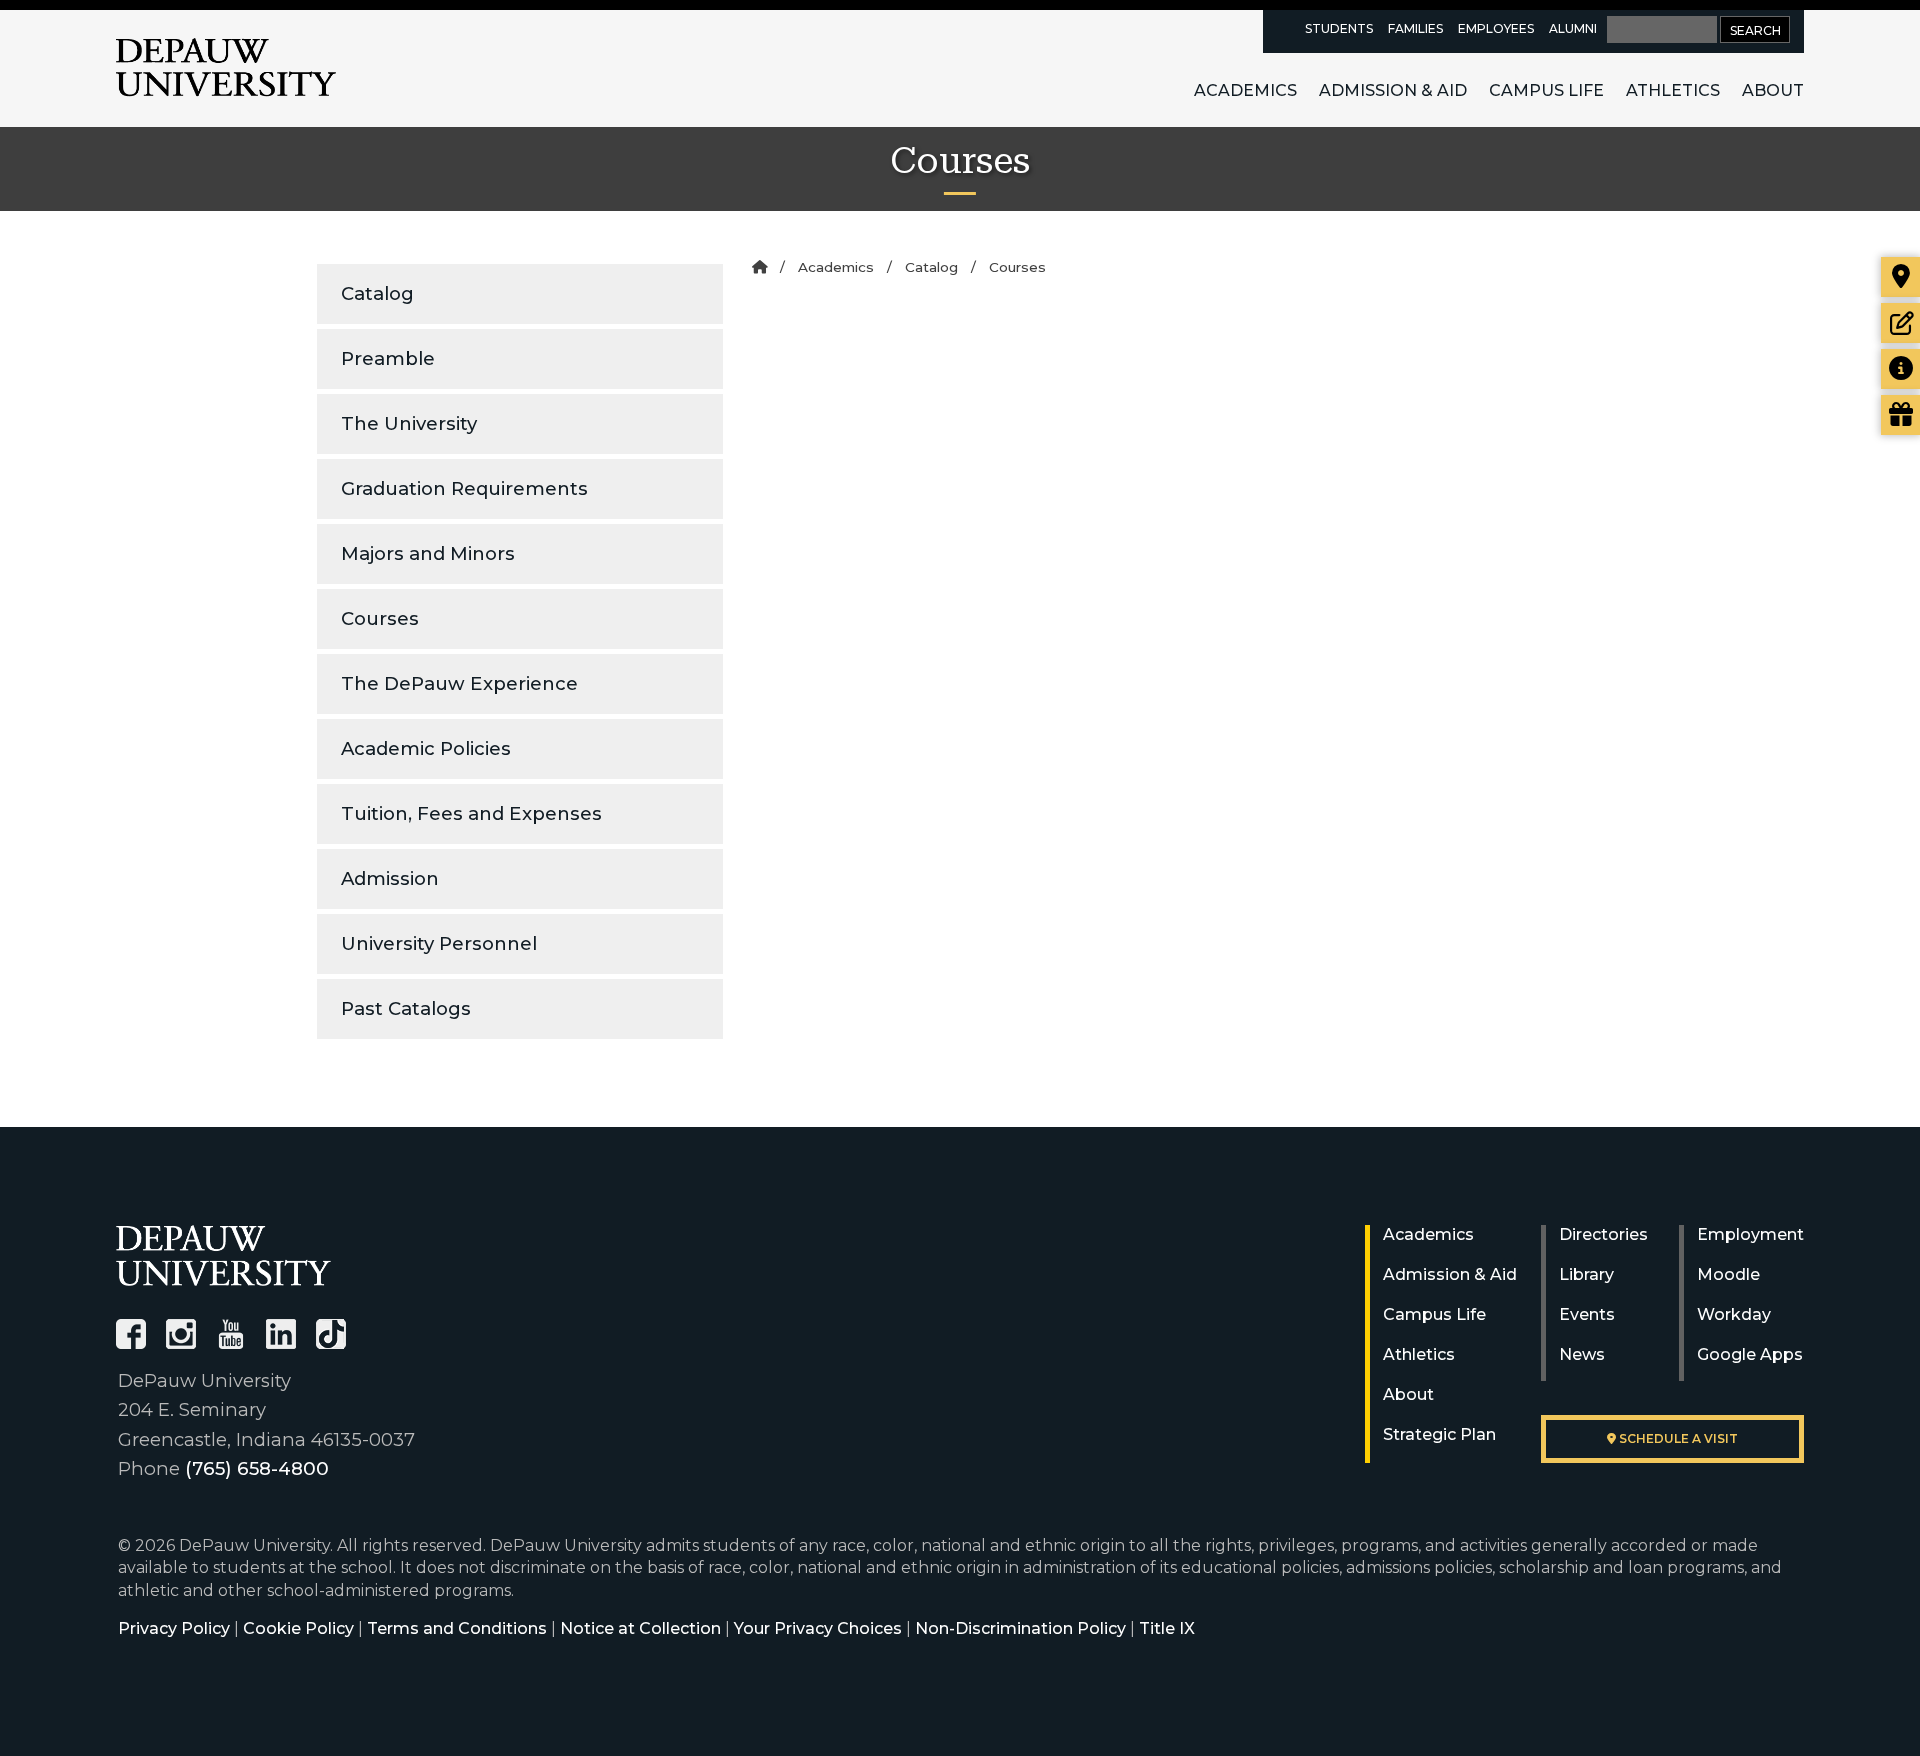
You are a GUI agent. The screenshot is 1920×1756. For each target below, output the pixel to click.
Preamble (388, 358)
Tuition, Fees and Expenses (471, 813)
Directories (1603, 1234)
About (1773, 90)
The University (409, 423)
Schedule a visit (1677, 1438)
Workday (1734, 1314)
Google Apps (1750, 1354)
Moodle (1728, 1274)
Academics (1245, 90)
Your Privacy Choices (818, 1628)
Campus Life (1546, 90)
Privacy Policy (174, 1628)
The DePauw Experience (459, 683)
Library (1586, 1274)
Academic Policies (426, 748)
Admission (390, 878)
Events (1587, 1314)
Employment (1750, 1234)
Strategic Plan (1439, 1434)
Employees (1496, 28)
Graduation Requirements (464, 488)
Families (1415, 28)
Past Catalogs (406, 1008)
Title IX (1167, 1628)
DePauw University (226, 68)
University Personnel (439, 943)
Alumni (1573, 28)
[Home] (759, 267)
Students (1339, 28)
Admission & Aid (1393, 90)
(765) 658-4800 (257, 1468)
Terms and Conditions (457, 1628)
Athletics (1673, 90)
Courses (380, 618)
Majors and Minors (428, 553)
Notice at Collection (640, 1628)
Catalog (377, 293)
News (1582, 1354)
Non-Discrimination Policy (1020, 1628)
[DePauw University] (223, 1255)
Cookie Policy (298, 1628)
